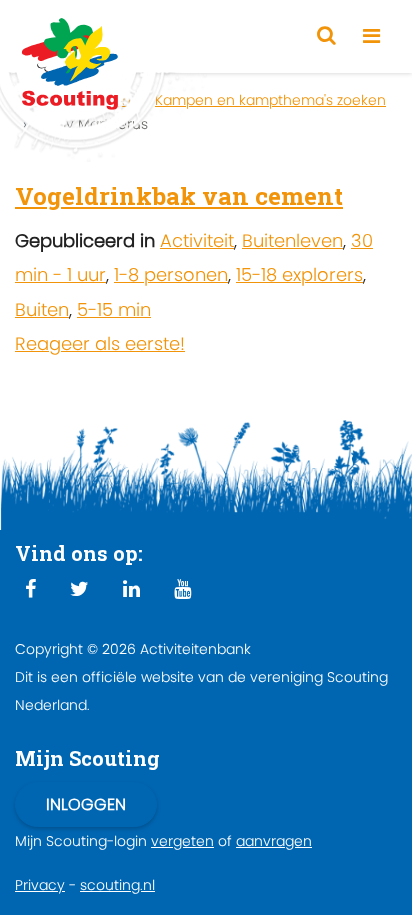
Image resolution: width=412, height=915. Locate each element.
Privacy (40, 885)
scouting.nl (117, 885)
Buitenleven (292, 240)
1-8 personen (171, 274)
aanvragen (274, 841)
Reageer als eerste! (100, 343)
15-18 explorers (299, 274)
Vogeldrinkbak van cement (179, 196)
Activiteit (197, 240)
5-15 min (114, 309)
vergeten (182, 841)
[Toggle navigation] (371, 36)
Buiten (42, 309)
